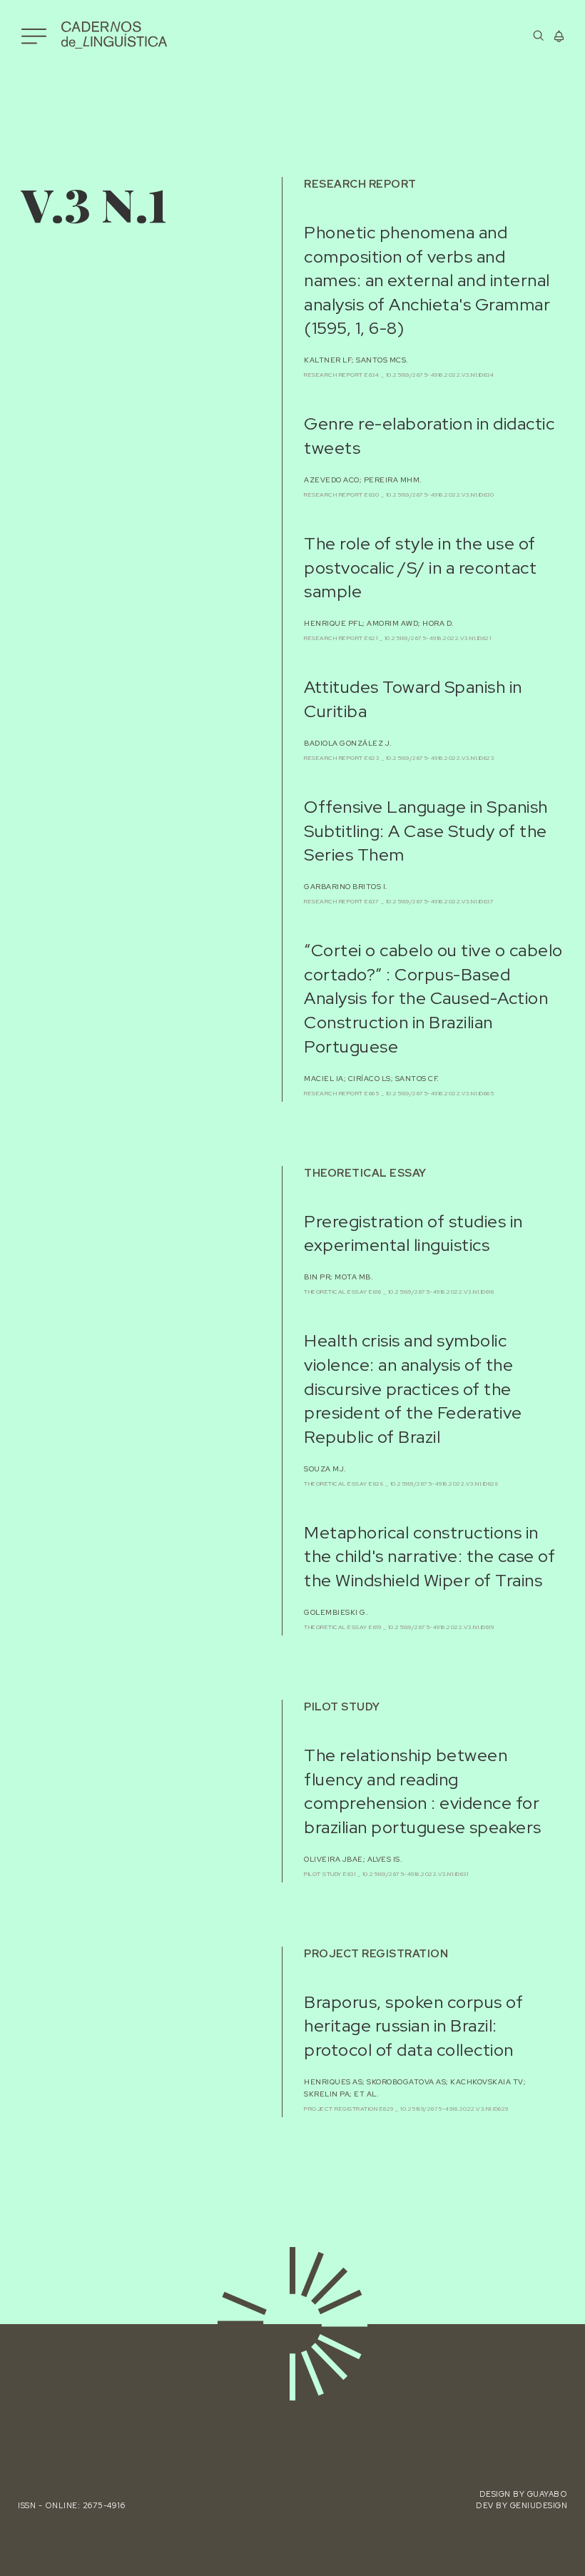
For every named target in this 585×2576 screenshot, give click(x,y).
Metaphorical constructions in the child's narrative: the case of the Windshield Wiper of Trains (429, 1556)
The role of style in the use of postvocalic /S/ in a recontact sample (420, 567)
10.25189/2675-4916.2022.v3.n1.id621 (438, 638)
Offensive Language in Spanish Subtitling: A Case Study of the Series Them (426, 831)
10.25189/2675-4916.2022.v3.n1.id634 (440, 375)
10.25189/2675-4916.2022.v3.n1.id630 (440, 495)
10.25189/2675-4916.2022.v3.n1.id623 (440, 758)
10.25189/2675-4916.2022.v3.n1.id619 (441, 1627)
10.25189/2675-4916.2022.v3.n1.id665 (440, 1093)
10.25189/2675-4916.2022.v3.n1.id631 (416, 1874)
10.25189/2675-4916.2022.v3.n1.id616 (441, 1292)
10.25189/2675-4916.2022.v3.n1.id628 (444, 1484)
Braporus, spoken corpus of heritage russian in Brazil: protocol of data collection (413, 2026)
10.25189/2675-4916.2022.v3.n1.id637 (440, 901)
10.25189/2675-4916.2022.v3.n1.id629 (454, 2109)
